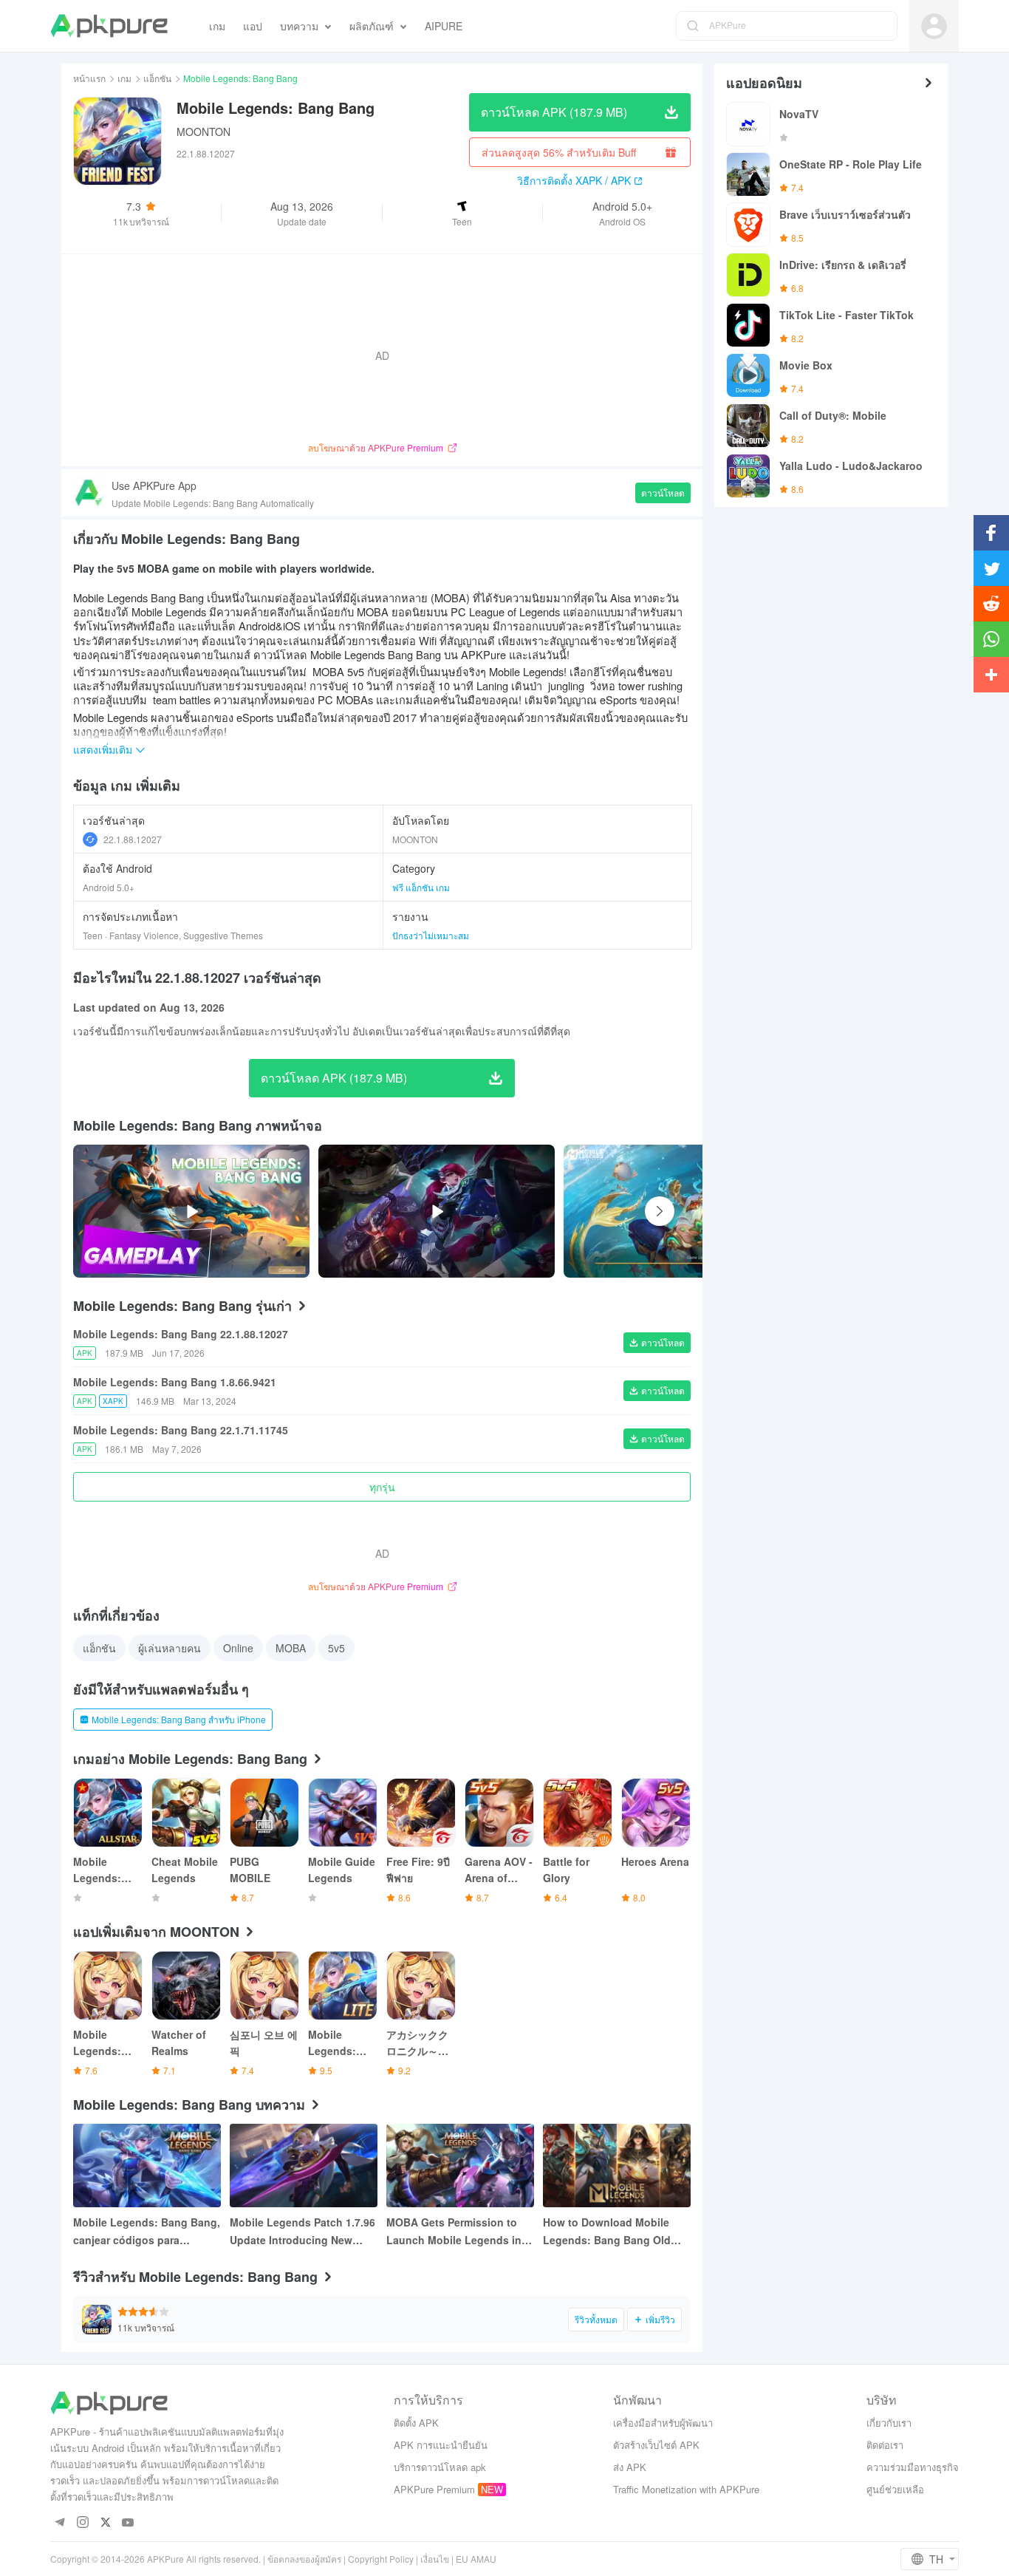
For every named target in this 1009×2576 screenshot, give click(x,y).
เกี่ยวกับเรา (889, 2423)
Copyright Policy (381, 2559)
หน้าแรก (89, 78)
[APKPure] (109, 26)
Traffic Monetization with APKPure (686, 2489)
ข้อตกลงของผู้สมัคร (304, 2559)
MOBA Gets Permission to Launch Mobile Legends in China (454, 2232)
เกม (124, 78)
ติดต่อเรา (885, 2445)
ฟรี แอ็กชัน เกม (421, 887)
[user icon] (934, 26)
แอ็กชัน (157, 78)
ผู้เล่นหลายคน (170, 1648)
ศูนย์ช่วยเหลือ (895, 2489)
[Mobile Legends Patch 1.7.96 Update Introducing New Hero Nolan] (304, 2166)
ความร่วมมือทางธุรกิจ (913, 2467)
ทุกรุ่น (382, 1487)
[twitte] (105, 2523)
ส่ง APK (630, 2467)
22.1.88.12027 (133, 839)
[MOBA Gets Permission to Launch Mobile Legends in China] (460, 2166)
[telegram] (59, 2523)
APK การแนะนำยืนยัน (441, 2445)
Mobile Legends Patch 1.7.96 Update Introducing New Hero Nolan (302, 2232)
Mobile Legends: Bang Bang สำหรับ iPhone (179, 1719)
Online (238, 1648)
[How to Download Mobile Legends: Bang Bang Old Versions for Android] (617, 2166)
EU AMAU (476, 2559)
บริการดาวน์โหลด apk (440, 2467)
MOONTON (203, 132)
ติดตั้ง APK (416, 2423)
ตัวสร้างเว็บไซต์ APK (656, 2445)
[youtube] (128, 2523)
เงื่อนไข (435, 2559)
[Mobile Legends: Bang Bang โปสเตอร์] (700, 1211)
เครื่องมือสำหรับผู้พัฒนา (663, 2423)
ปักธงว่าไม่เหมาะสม (431, 935)
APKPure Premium (434, 2489)
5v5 (336, 1648)
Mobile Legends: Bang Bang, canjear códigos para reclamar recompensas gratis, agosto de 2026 (147, 2232)
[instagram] (82, 2523)
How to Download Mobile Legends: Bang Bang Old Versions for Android (607, 2232)
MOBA (291, 1648)
